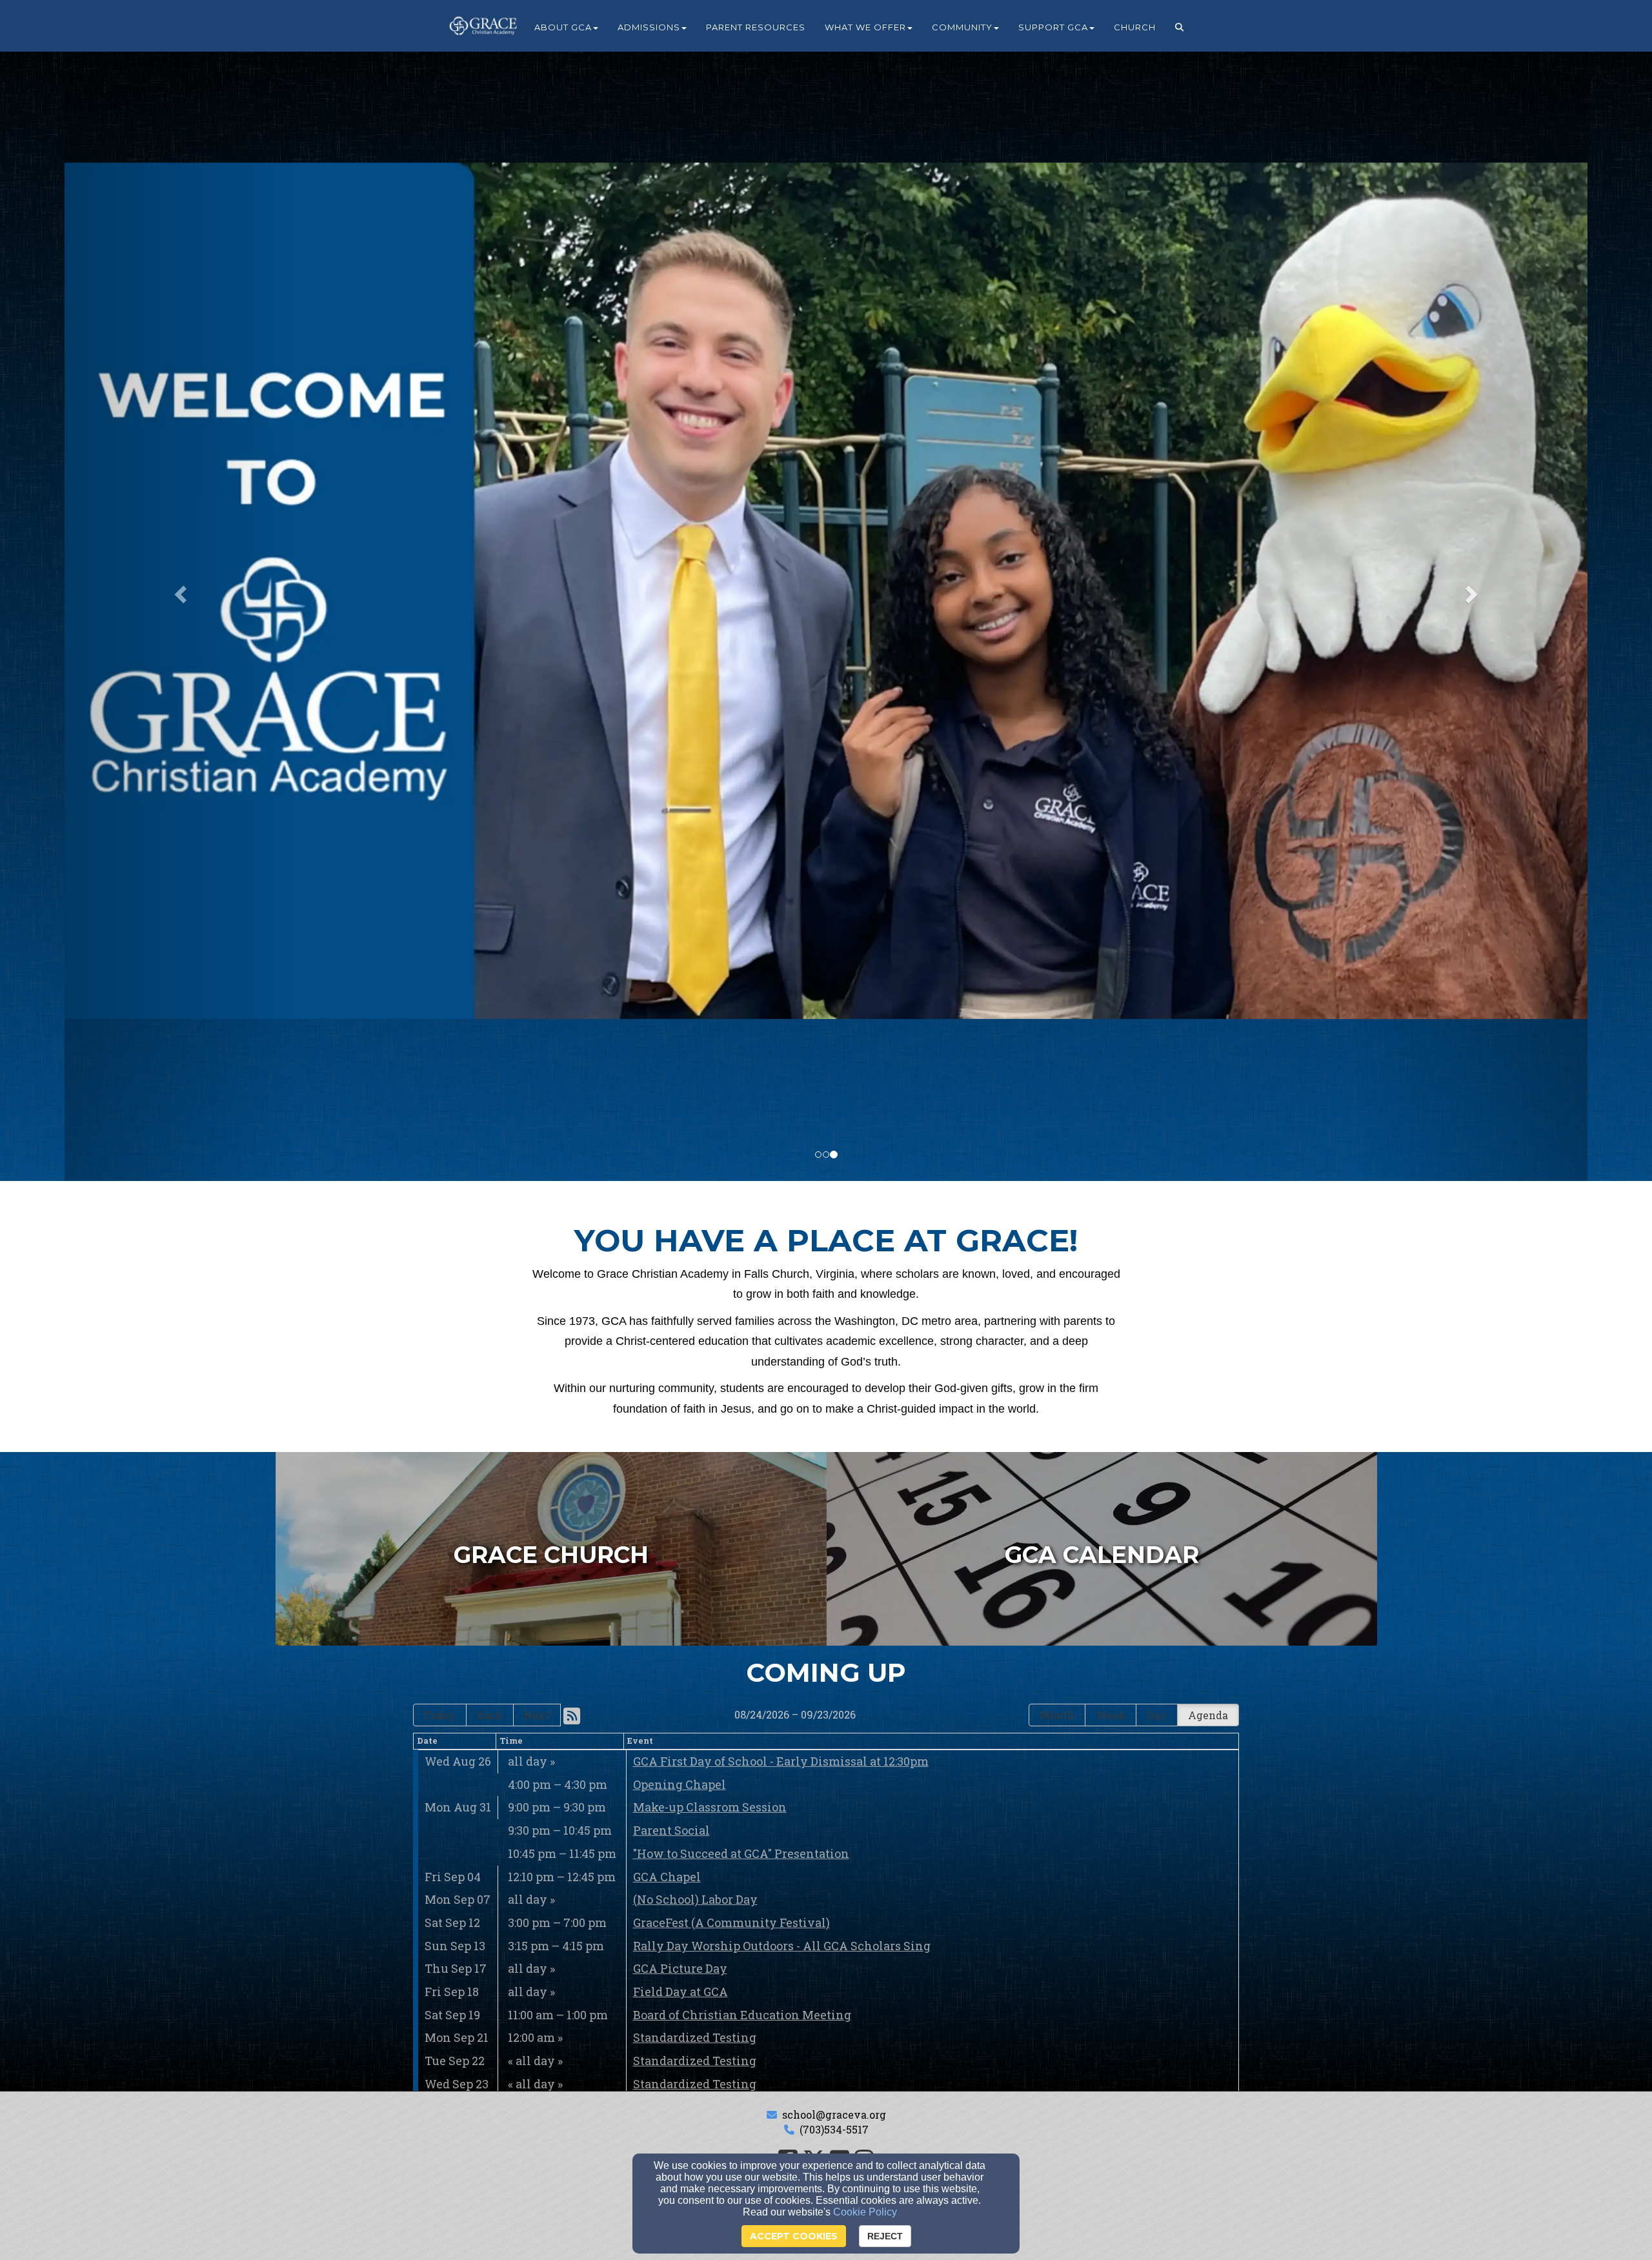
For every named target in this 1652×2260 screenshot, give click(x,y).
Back (490, 1715)
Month (1057, 1715)
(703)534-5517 (834, 2129)
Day (1157, 1715)
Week (1111, 1715)
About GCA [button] (563, 27)
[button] (1180, 27)
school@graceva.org (834, 2114)
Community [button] (962, 27)
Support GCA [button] (1053, 27)
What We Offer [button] (865, 27)
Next (537, 1715)
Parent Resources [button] (756, 27)
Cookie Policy (865, 2212)
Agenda (1208, 1715)
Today (440, 1715)
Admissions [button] (649, 27)
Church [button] (1135, 27)
